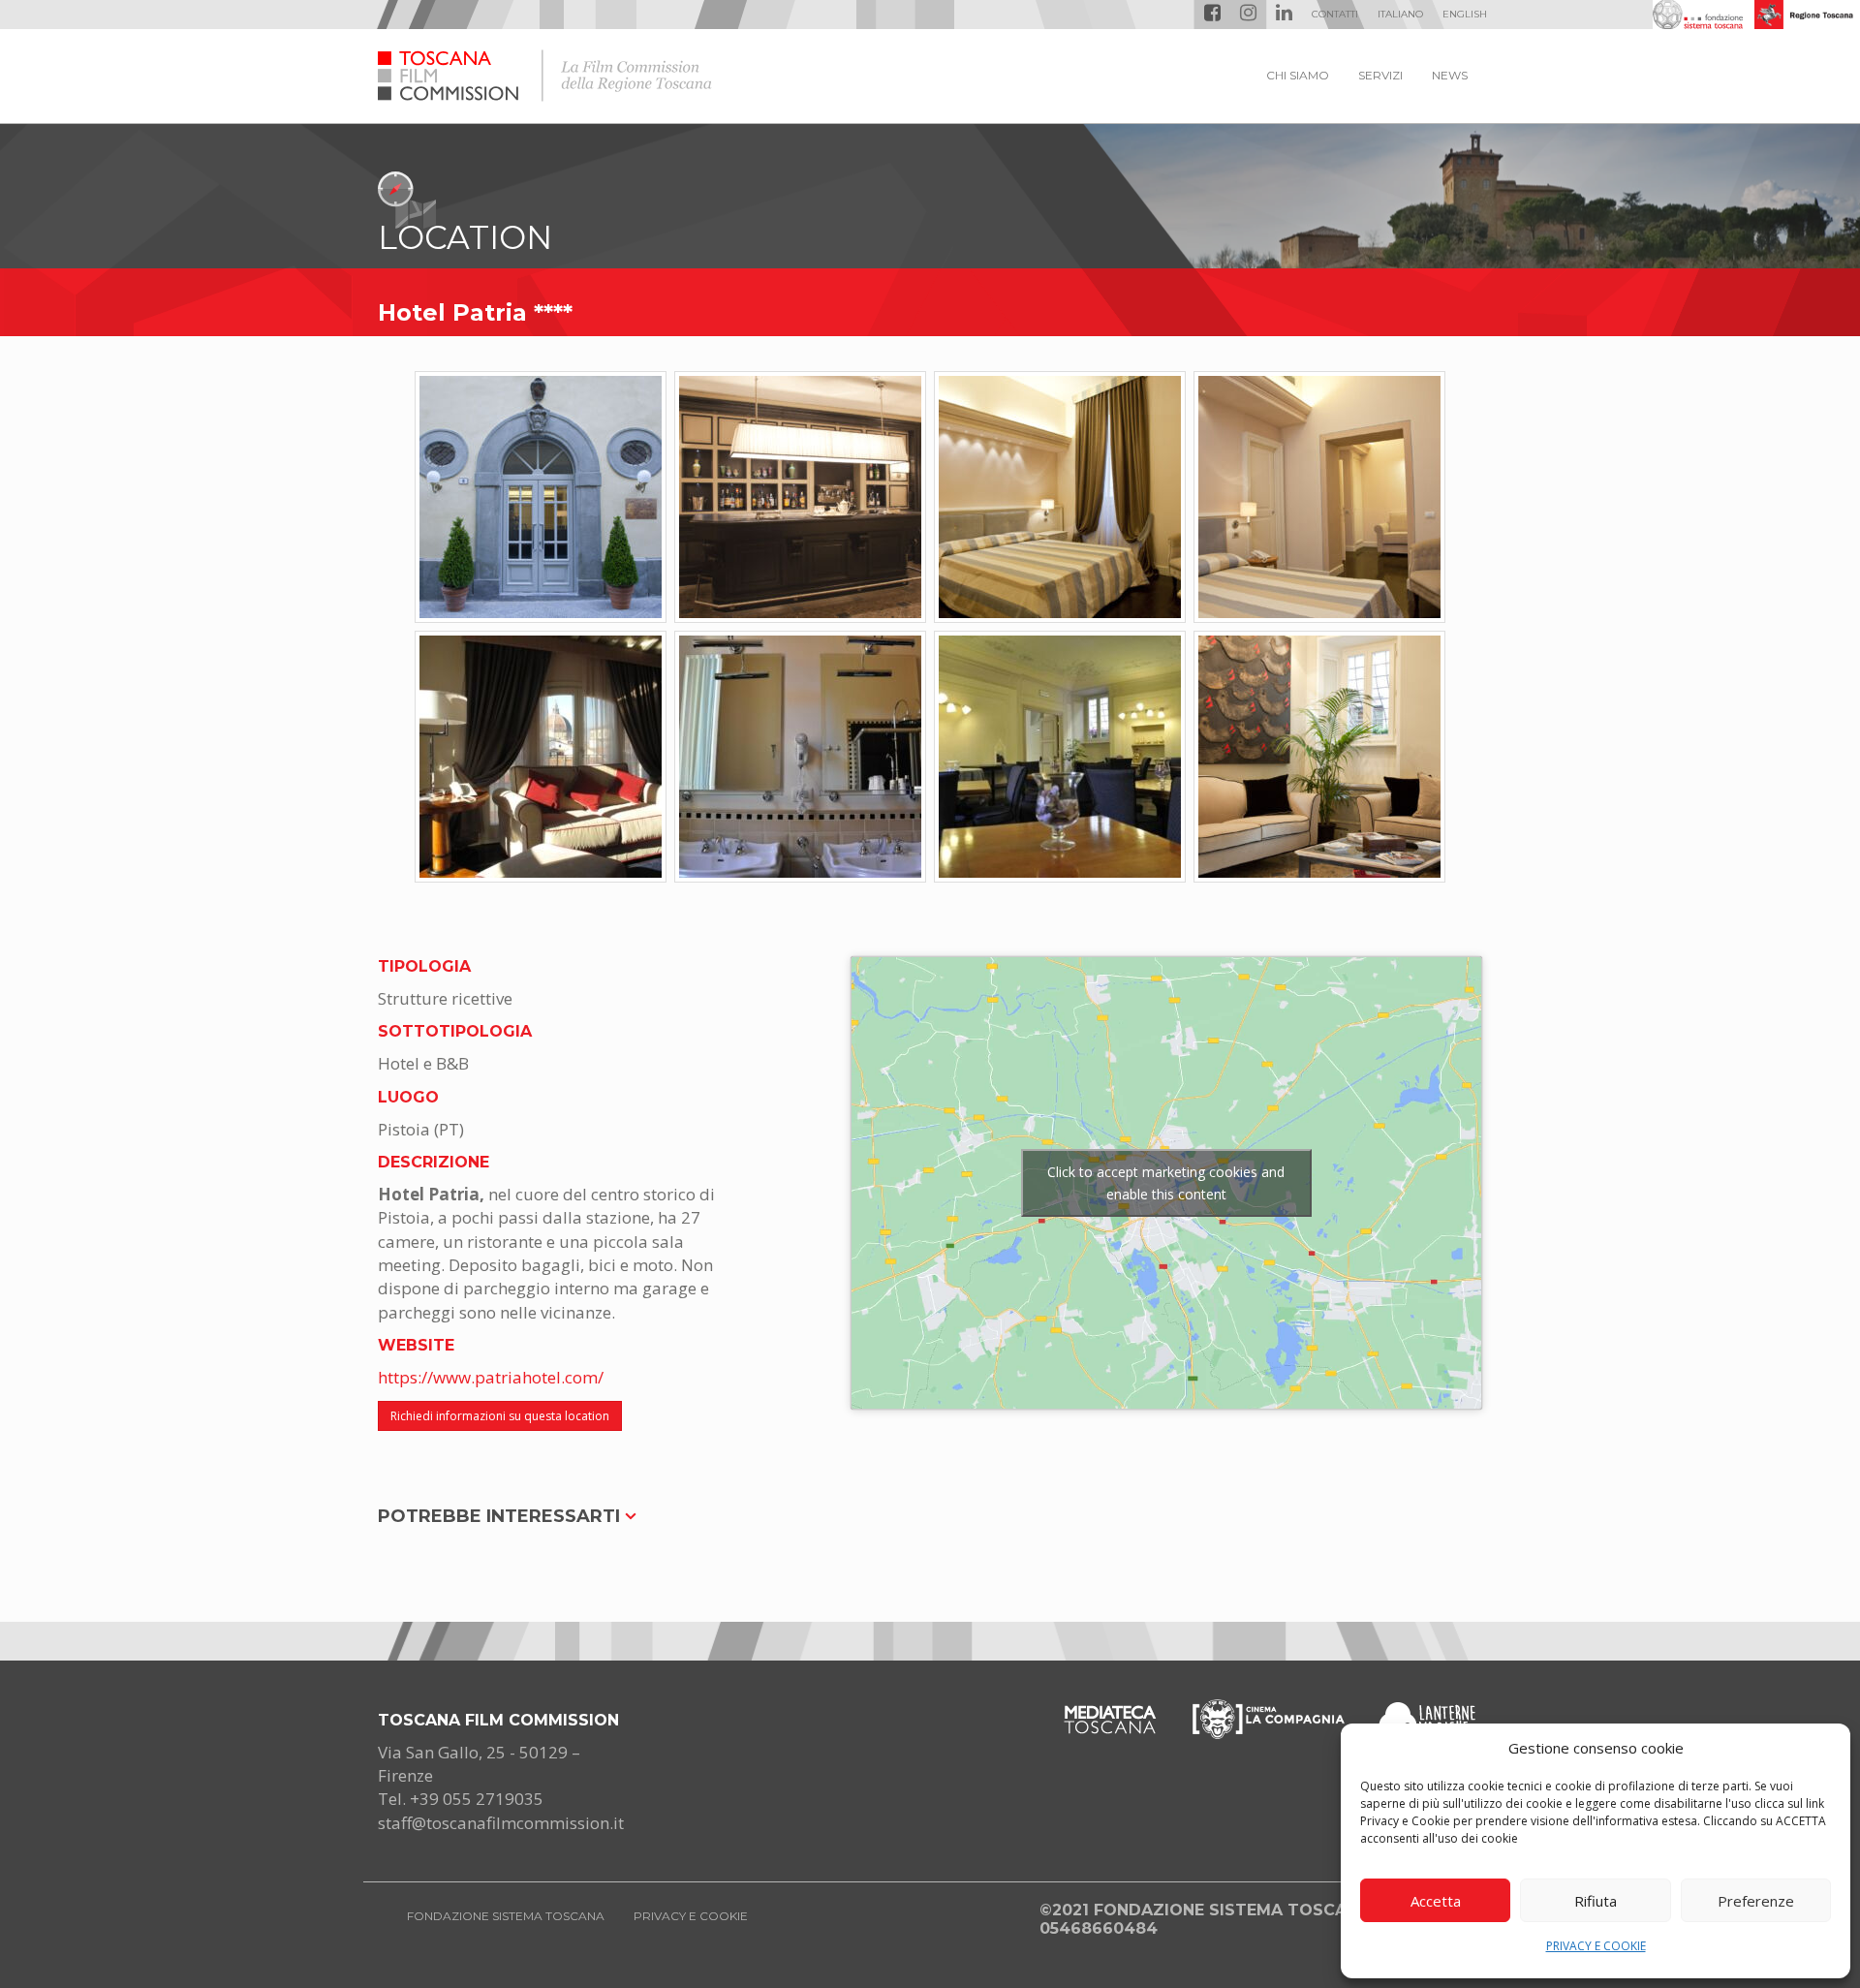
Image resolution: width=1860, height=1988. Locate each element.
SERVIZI (1380, 75)
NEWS (1450, 75)
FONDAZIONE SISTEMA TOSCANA (506, 1916)
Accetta (1436, 1901)
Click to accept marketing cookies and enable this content (1166, 1183)
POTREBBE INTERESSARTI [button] (501, 1516)
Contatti (1335, 14)
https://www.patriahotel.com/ (491, 1377)
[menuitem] (1400, 15)
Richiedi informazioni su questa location (500, 1416)
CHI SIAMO (1298, 75)
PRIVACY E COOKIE (1596, 1946)
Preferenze (1756, 1901)
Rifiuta (1596, 1901)
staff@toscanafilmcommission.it (501, 1823)
